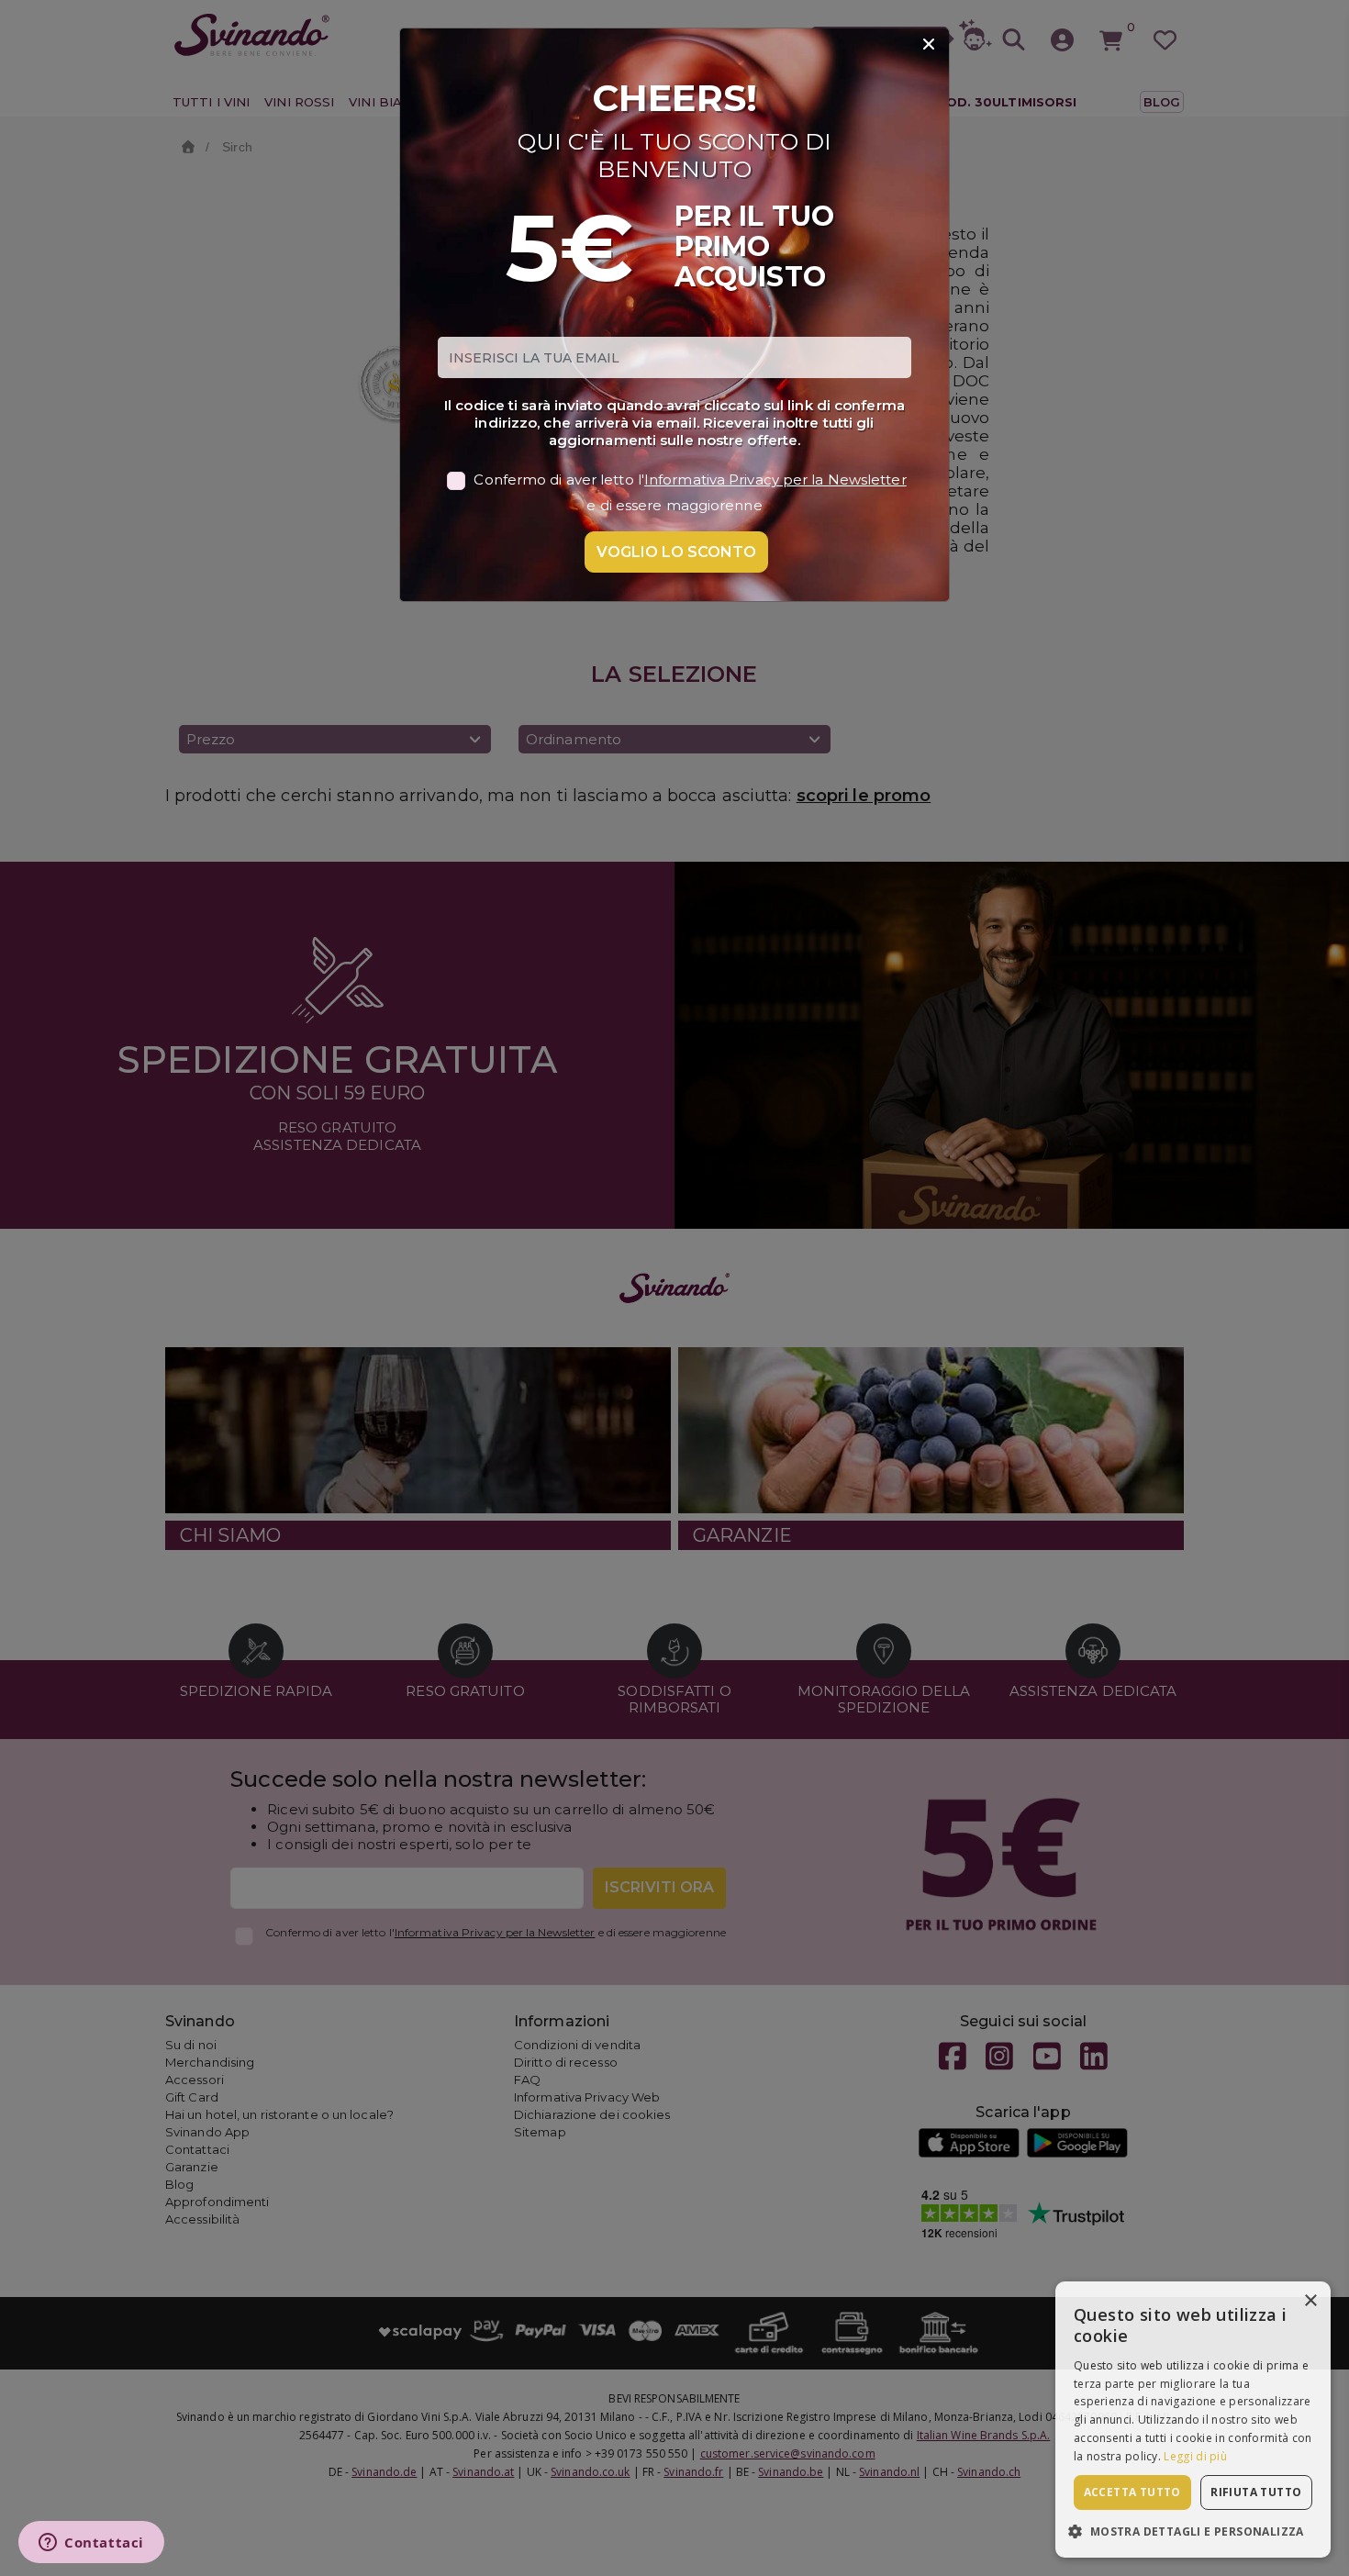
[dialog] (1193, 2420)
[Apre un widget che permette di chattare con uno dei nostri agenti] (91, 2544)
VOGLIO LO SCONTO (676, 552)
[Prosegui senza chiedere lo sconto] (929, 45)
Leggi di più (1195, 2456)
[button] (1193, 2531)
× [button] (1310, 2301)
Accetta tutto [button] (1132, 2492)
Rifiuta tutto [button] (1256, 2492)
